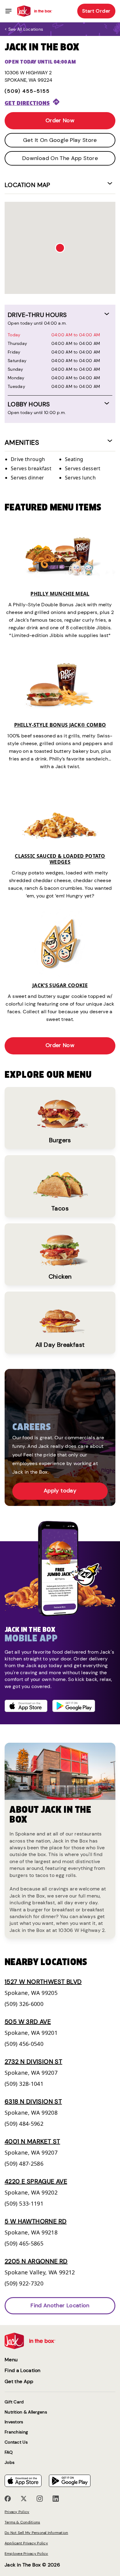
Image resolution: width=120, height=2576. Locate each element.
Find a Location (23, 2370)
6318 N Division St (33, 2101)
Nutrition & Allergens (26, 2412)
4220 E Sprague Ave (36, 2181)
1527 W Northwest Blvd (43, 1982)
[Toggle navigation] (8, 11)
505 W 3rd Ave (28, 2022)
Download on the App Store (60, 158)
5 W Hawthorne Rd (36, 2221)
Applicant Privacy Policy (26, 2543)
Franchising (16, 2432)
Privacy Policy (17, 2512)
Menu (11, 2360)
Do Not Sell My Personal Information (36, 2533)
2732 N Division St (33, 2062)
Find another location (60, 2305)
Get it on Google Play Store (60, 140)
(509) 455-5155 (27, 91)
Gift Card (14, 2402)
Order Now (60, 120)
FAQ (9, 2452)
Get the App (19, 2381)
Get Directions (27, 103)
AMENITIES (22, 442)
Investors (14, 2422)
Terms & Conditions (22, 2522)
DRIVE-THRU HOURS (37, 315)
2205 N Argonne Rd (36, 2261)
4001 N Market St (32, 2141)
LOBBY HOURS (29, 404)
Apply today (60, 1491)
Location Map (28, 185)
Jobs (10, 2463)
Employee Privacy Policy (26, 2554)
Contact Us (16, 2442)
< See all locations (24, 29)
